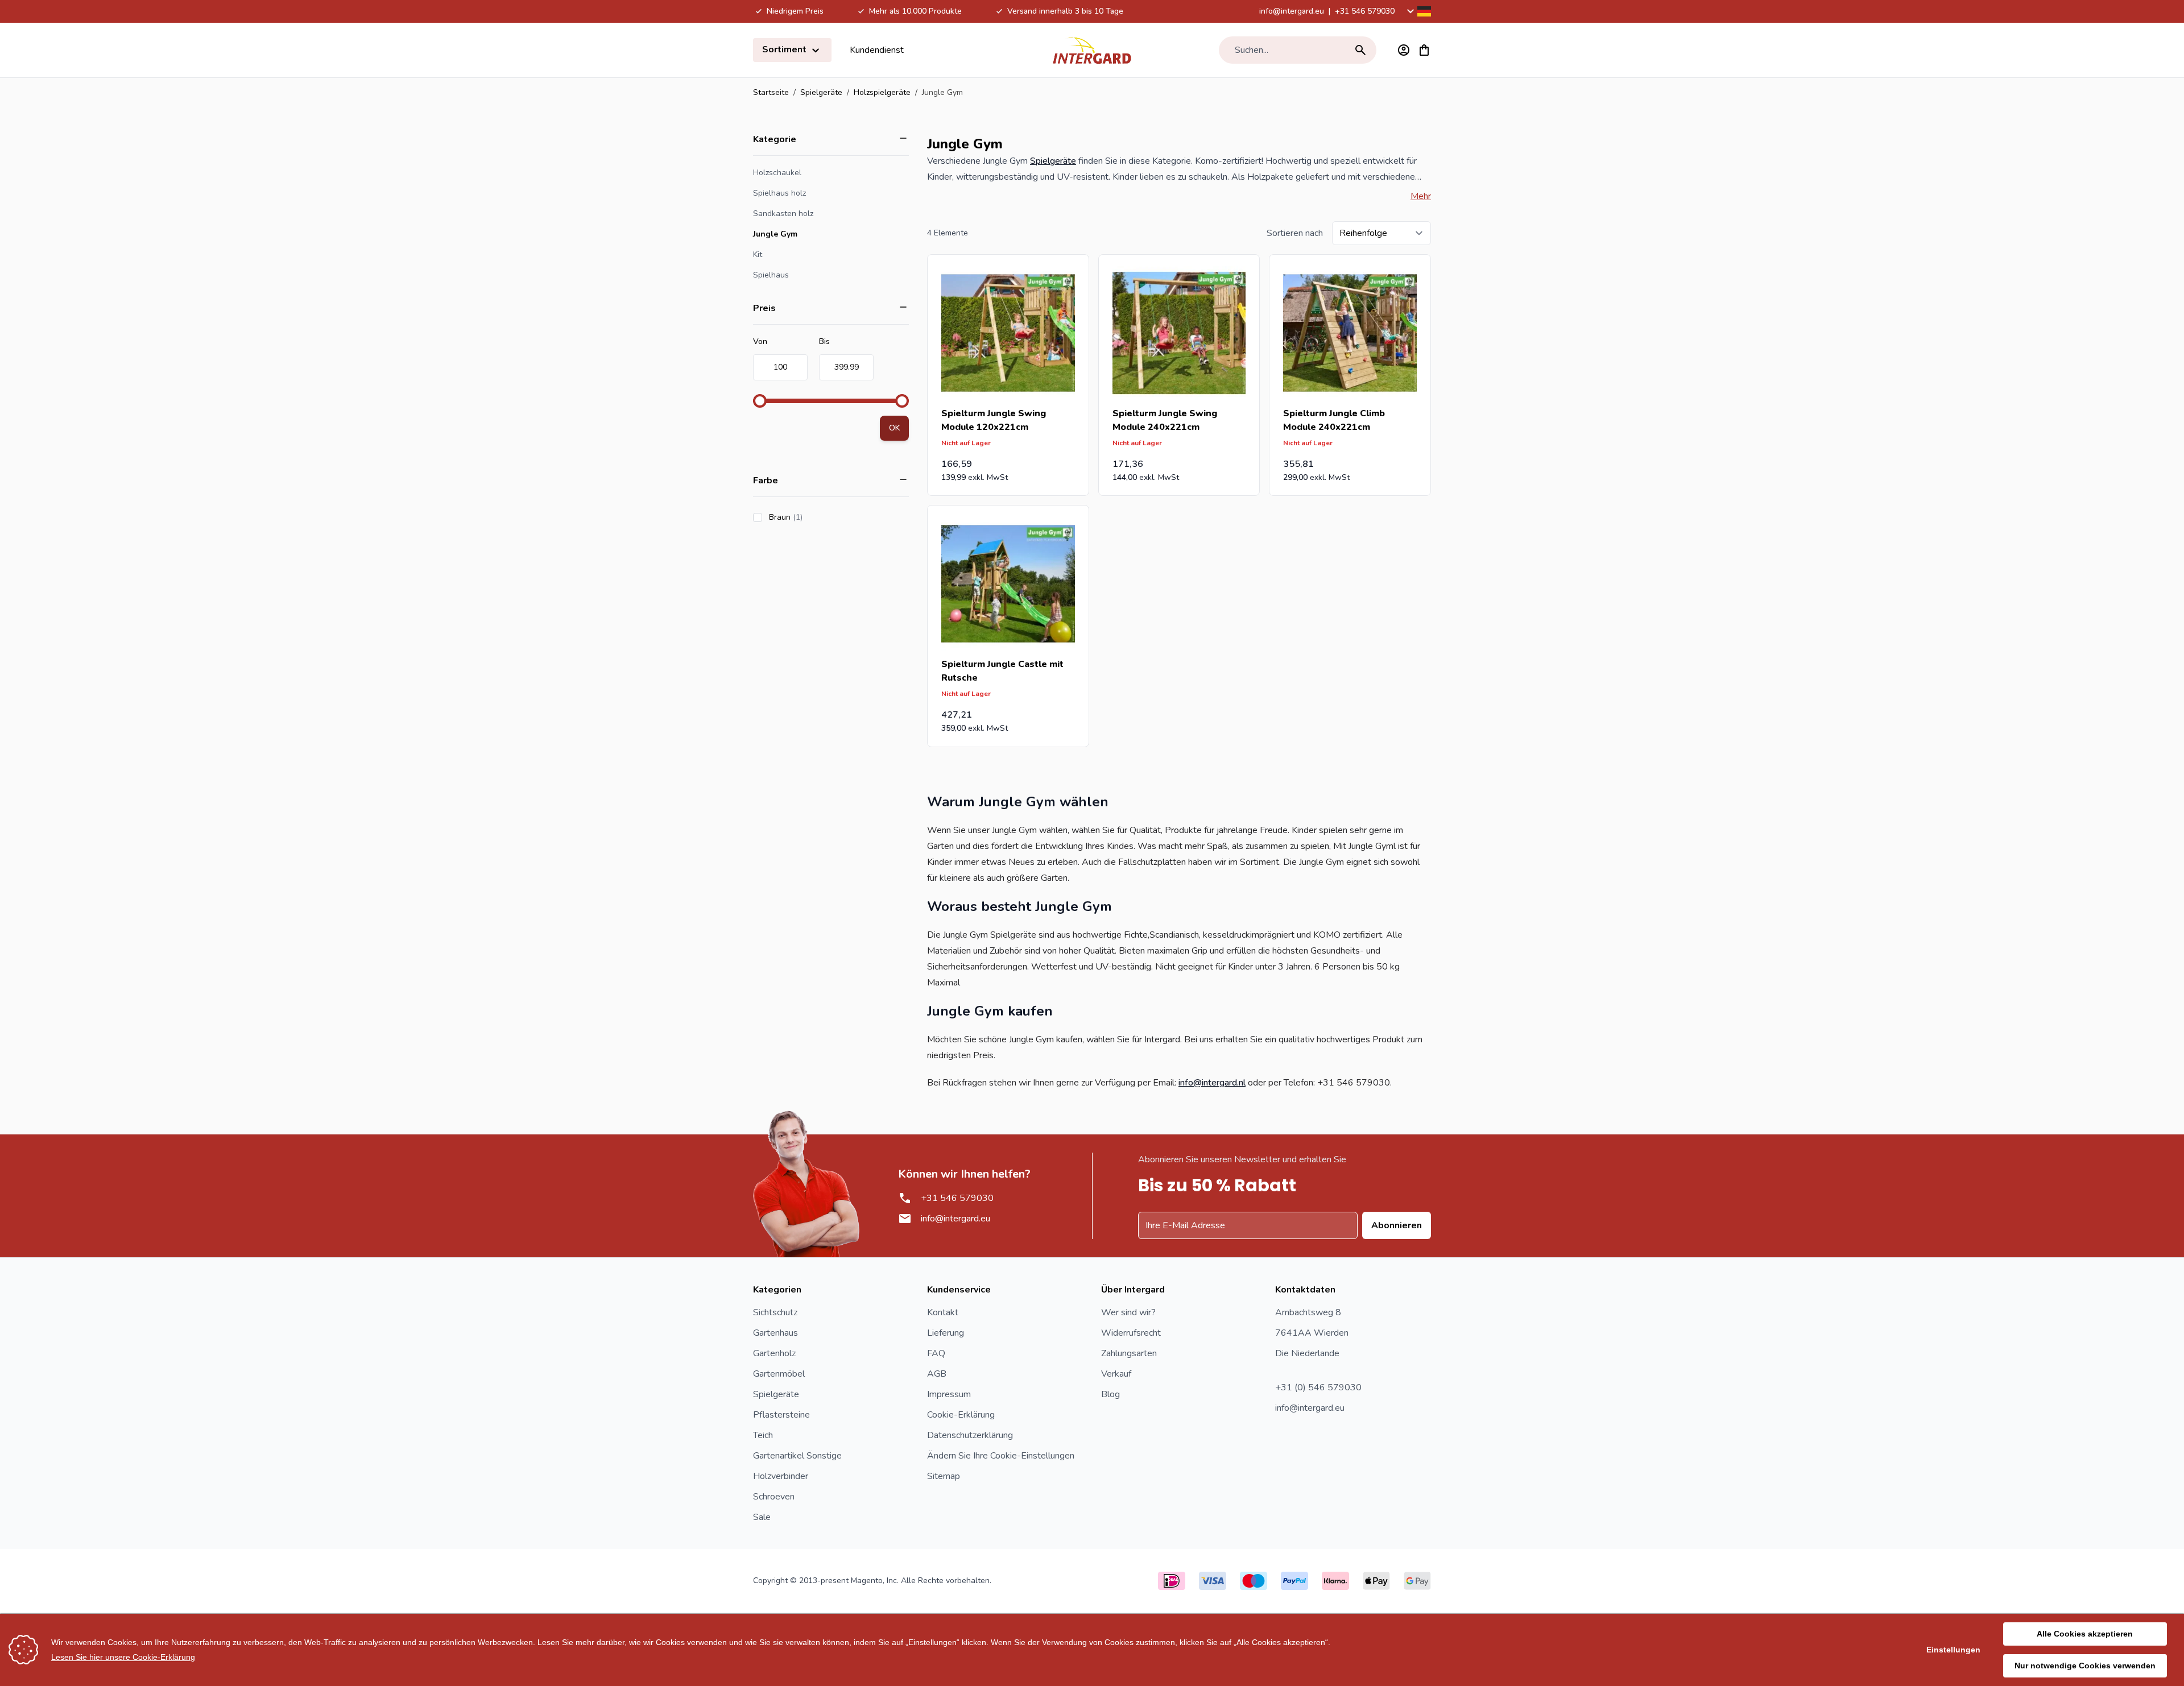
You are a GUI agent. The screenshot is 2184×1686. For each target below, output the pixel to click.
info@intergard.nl (1212, 1083)
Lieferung (946, 1333)
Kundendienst (877, 50)
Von (760, 341)
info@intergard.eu (1292, 11)
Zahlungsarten (1129, 1353)
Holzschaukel (777, 173)
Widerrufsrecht (1131, 1333)
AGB (937, 1374)
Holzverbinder (781, 1476)
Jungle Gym (775, 234)
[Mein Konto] (1404, 50)
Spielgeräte (821, 92)
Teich (763, 1435)
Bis (824, 341)
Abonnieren (1397, 1225)
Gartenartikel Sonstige (797, 1456)
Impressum (949, 1394)
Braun (818, 517)
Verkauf (1116, 1374)
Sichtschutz (775, 1312)
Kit (758, 254)
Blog (1110, 1394)
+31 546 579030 (1365, 11)
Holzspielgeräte (882, 92)
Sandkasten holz (783, 214)
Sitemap (944, 1476)
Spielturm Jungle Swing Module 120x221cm (994, 420)
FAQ (936, 1353)
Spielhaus (771, 275)
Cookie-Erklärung (961, 1415)
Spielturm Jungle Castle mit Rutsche (1002, 671)
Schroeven (774, 1497)
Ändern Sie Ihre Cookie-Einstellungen (1001, 1456)
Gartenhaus (775, 1333)
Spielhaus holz (779, 193)
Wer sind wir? (1128, 1312)
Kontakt (943, 1312)
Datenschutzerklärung (970, 1435)
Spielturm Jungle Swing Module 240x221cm (1165, 420)
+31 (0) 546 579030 (1318, 1387)
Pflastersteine (781, 1415)
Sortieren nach (1295, 233)
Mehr (1421, 196)
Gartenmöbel (779, 1374)
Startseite (771, 92)
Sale (762, 1517)
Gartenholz (774, 1353)
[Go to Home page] (1092, 50)
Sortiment (785, 49)
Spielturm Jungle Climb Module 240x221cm (1334, 420)
